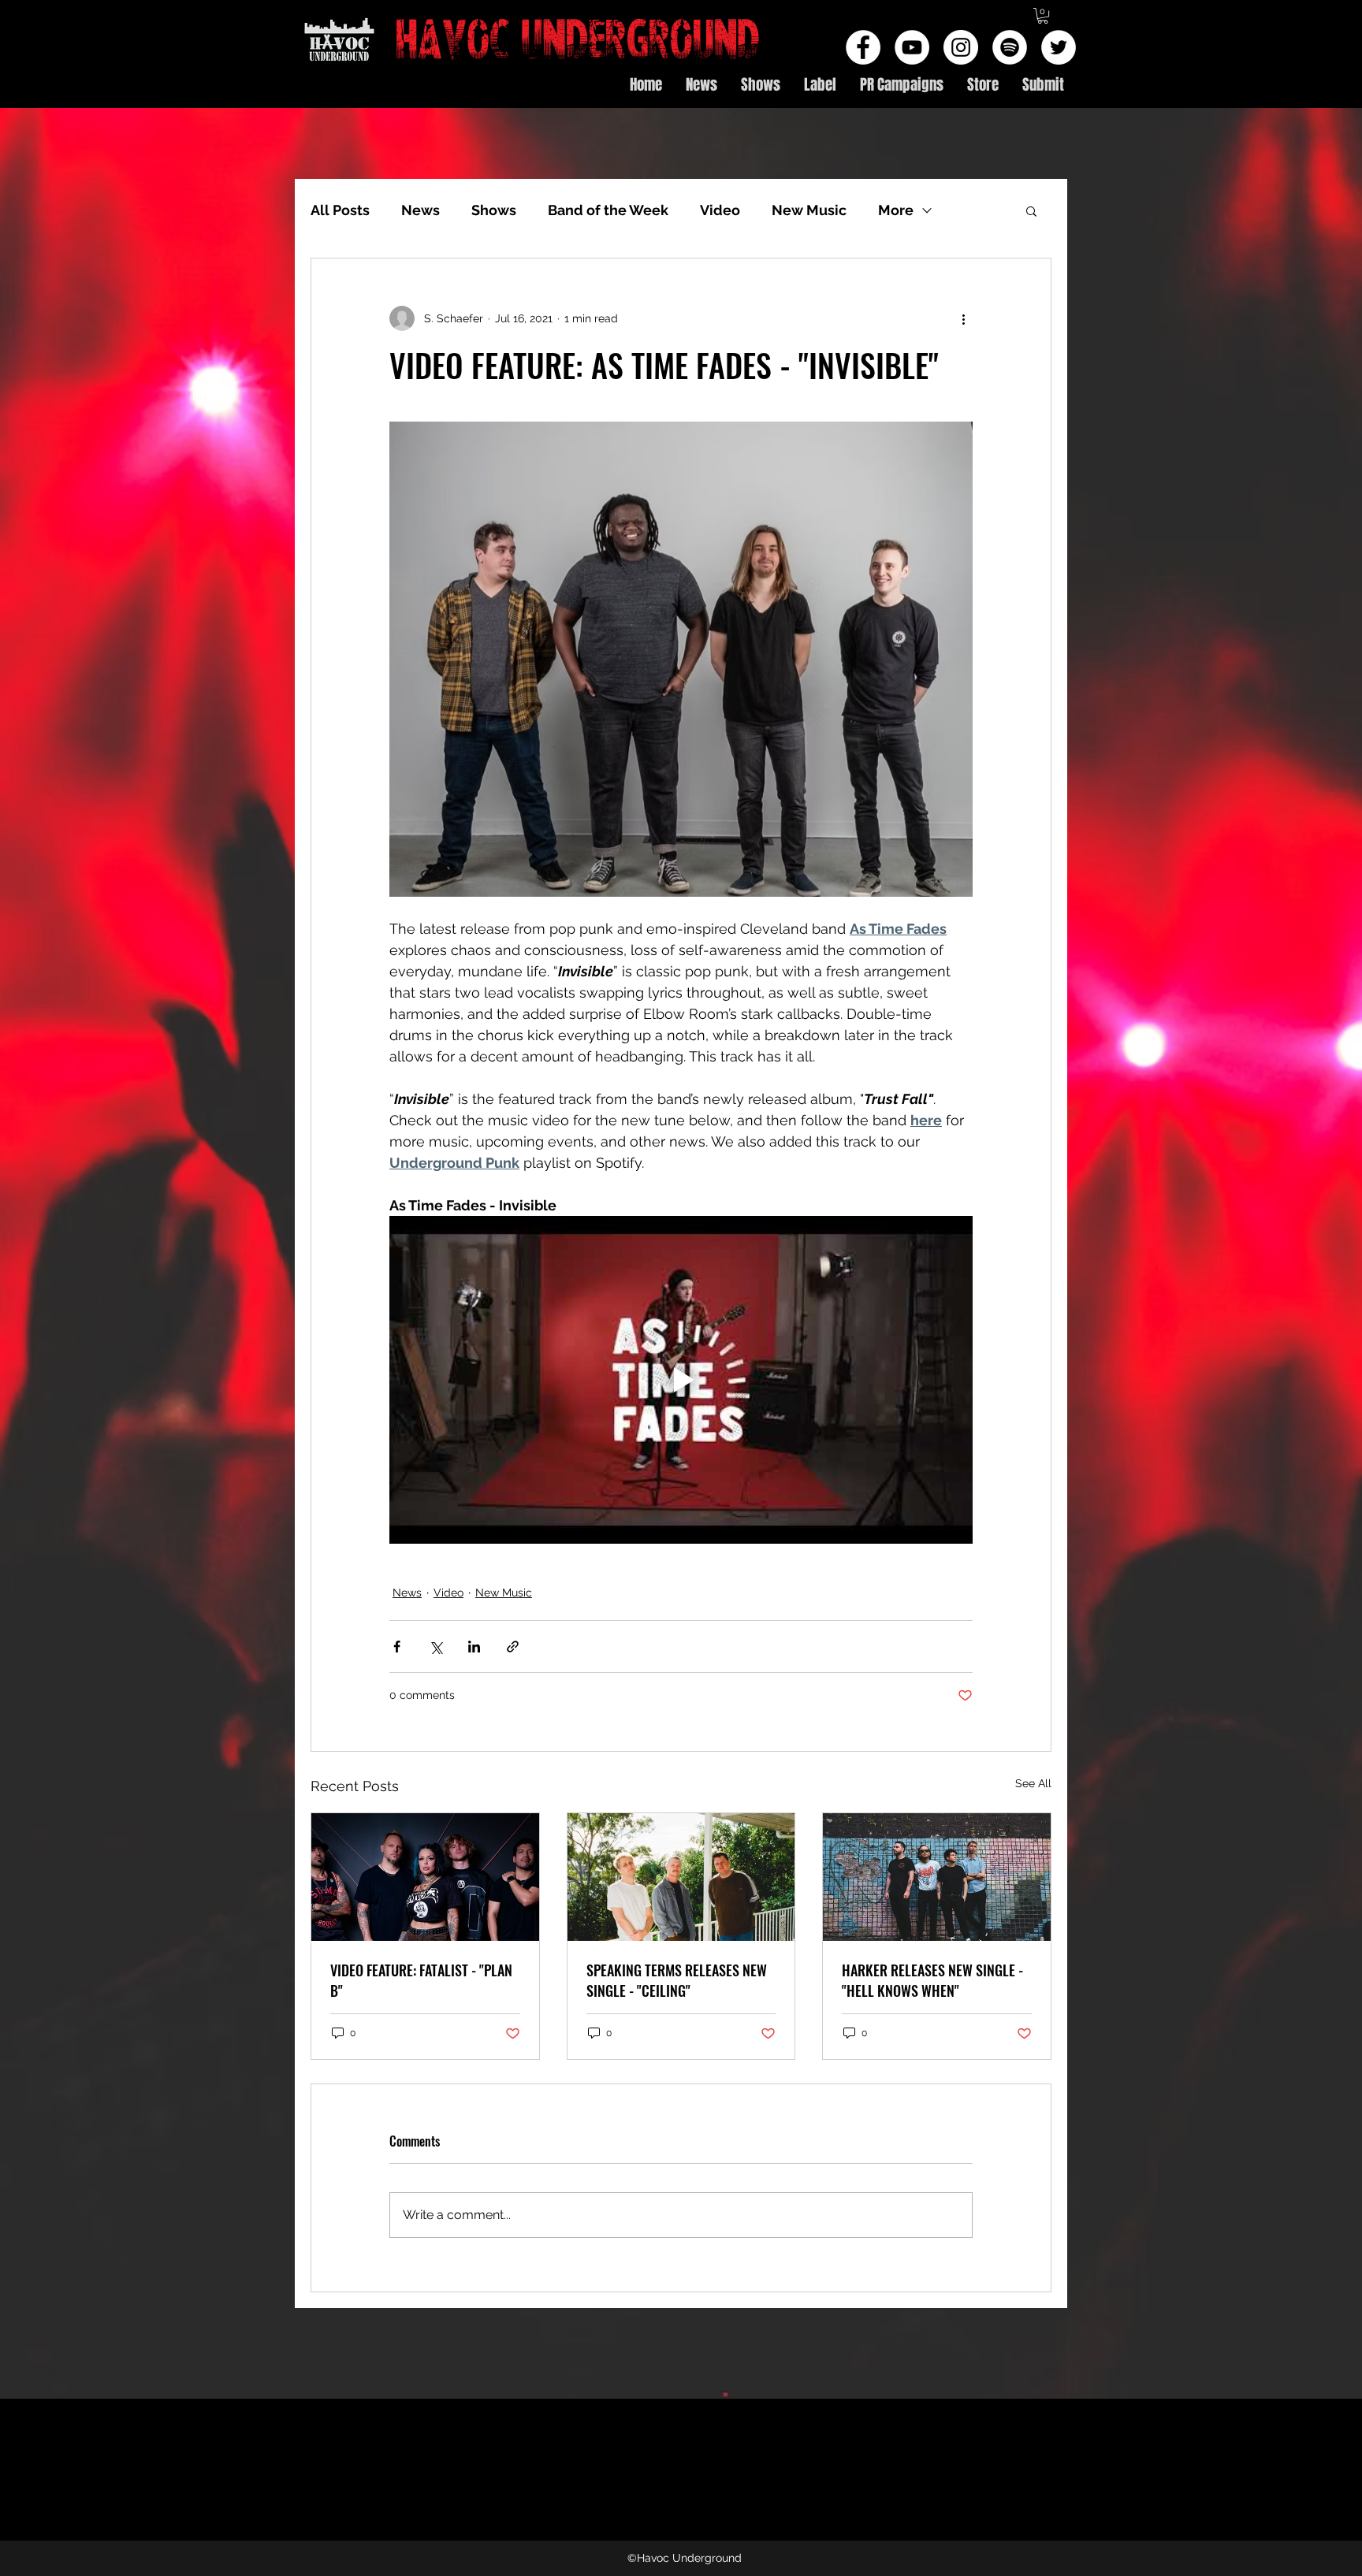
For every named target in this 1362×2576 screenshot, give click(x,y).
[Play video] (681, 1380)
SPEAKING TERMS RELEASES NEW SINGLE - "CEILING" (677, 1980)
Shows (494, 210)
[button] (1043, 16)
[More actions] (963, 318)
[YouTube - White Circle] (912, 47)
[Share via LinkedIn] (474, 1647)
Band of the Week (608, 210)
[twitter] (1059, 47)
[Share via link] (513, 1647)
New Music (809, 210)
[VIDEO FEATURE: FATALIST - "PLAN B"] (425, 1877)
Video (720, 210)
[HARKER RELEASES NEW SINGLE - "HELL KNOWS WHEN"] (937, 1877)
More (896, 210)
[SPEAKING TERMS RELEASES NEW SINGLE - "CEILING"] (681, 1877)
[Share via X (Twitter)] (435, 1647)
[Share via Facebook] (397, 1647)
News (421, 210)
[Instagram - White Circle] (961, 47)
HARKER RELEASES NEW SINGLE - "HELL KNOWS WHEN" (932, 1980)
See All (1033, 1783)
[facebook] (863, 47)
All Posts (340, 210)
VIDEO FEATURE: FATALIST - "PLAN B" (421, 1980)
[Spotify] (1010, 47)
